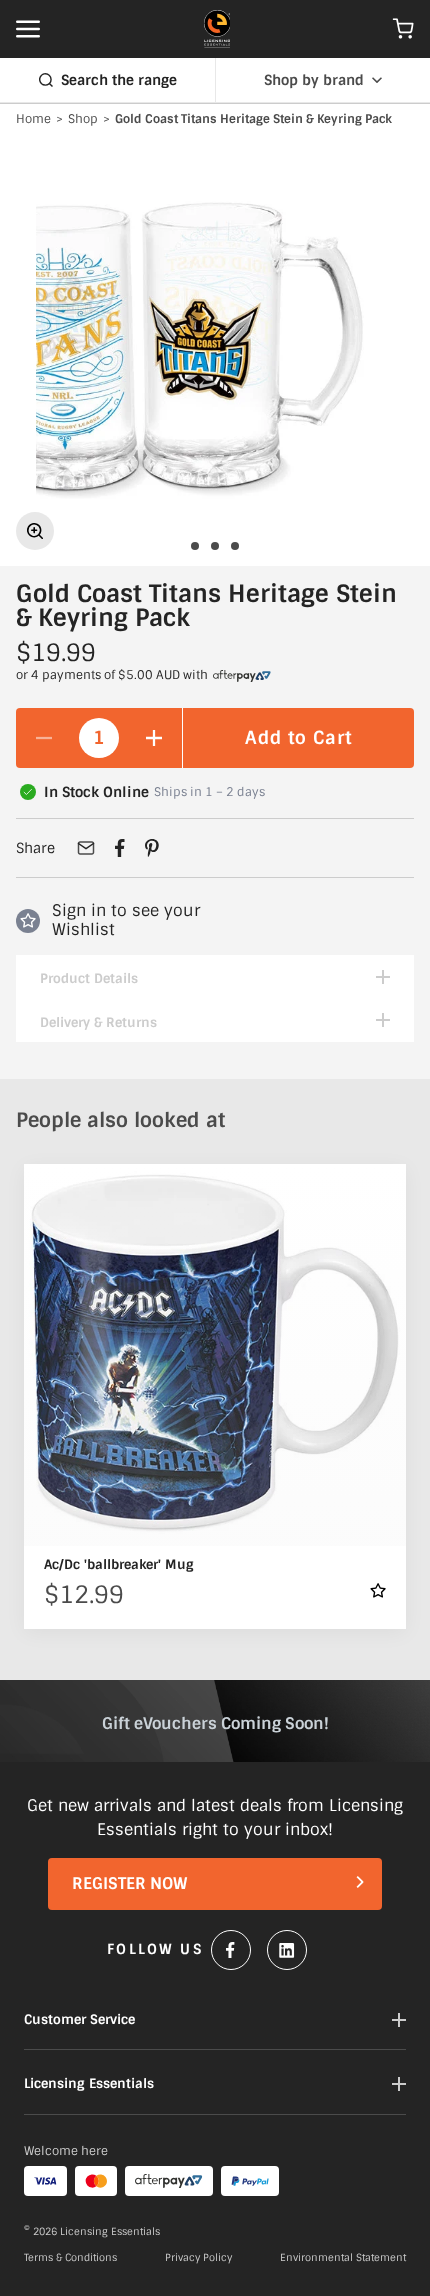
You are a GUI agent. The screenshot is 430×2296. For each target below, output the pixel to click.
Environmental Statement (343, 2258)
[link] (242, 676)
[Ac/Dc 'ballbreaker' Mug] (215, 1355)
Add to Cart (298, 738)
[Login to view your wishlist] (378, 1590)
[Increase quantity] (154, 738)
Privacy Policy (198, 2258)
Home (33, 120)
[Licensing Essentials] (217, 29)
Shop (83, 120)
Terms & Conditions (70, 2258)
